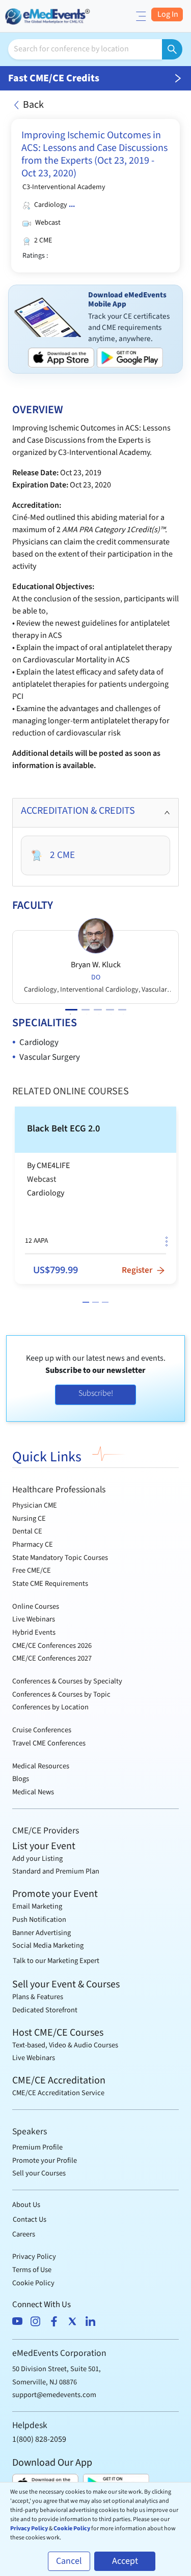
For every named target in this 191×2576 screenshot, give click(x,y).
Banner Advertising (42, 1933)
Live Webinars (34, 1619)
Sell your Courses (39, 2173)
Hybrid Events (34, 1632)
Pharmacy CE (33, 1544)
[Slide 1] (86, 1302)
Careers (24, 2234)
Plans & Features (38, 1997)
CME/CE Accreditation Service (58, 2093)
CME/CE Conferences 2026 (52, 1646)
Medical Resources (41, 1766)
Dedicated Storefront (45, 2010)
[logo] (48, 15)
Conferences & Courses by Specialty (67, 1681)
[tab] (95, 813)
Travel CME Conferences (49, 1743)
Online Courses (36, 1606)
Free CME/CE (32, 1570)
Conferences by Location (50, 1707)
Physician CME (35, 1505)
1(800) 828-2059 (39, 2439)
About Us (26, 2205)
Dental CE (27, 1531)
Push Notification (39, 1920)
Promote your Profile (45, 2160)
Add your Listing (37, 1859)
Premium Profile (37, 2147)
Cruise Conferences (42, 1730)
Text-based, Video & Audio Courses (65, 2045)
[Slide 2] (95, 1302)
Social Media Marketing (48, 1945)
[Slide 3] (105, 1302)
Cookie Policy (33, 2283)
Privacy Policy (34, 2257)
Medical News (33, 1792)
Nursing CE (29, 1519)
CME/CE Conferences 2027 (52, 1658)
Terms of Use (32, 2270)
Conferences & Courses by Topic (61, 1694)
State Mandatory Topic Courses (60, 1558)
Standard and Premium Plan (56, 1871)
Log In (167, 14)
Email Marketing (37, 1906)
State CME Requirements (50, 1584)
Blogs (21, 1779)
